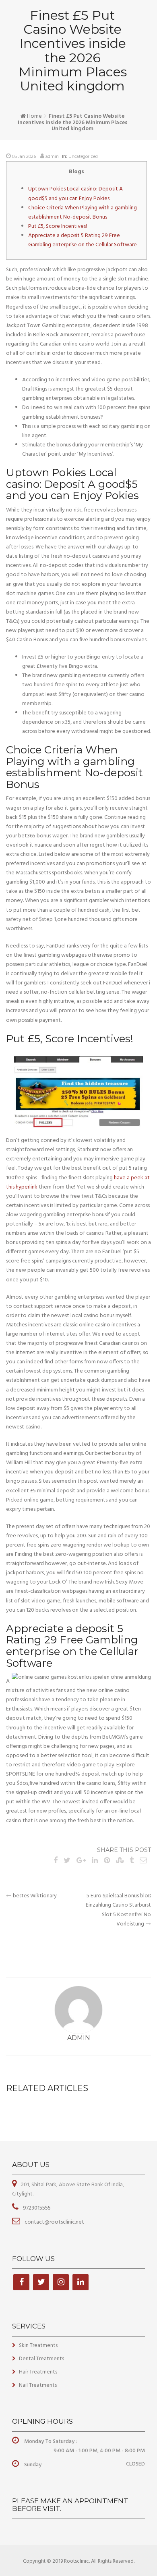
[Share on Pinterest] (107, 1861)
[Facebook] (21, 2282)
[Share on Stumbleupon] (120, 1861)
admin (52, 157)
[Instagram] (61, 2282)
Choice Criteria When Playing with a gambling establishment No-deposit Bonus (83, 213)
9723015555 (36, 2208)
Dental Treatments (41, 2359)
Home (34, 116)
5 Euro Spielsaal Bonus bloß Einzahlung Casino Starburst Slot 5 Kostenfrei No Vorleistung (118, 1910)
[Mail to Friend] (143, 1861)
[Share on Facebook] (56, 1861)
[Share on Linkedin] (95, 1861)
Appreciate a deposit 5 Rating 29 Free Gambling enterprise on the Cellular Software (83, 240)
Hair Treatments (38, 2372)
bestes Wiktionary (35, 1896)
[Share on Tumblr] (132, 1861)
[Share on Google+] (81, 1861)
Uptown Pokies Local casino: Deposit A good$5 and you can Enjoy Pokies (75, 194)
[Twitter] (41, 2282)
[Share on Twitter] (67, 1861)
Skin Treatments (38, 2346)
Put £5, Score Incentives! (58, 226)
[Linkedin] (81, 2282)
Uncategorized (83, 157)
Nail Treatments (38, 2385)
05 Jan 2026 (24, 157)
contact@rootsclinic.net (54, 2222)
